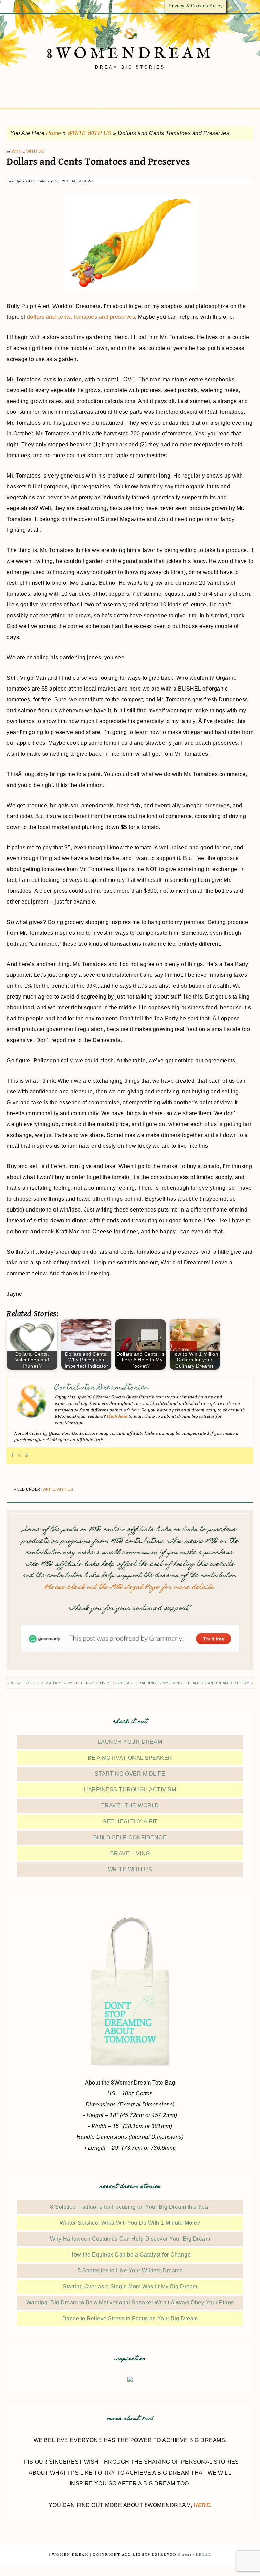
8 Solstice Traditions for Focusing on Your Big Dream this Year (130, 2207)
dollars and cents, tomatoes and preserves (81, 317)
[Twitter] (19, 1455)
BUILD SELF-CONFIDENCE (130, 1837)
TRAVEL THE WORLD (130, 1806)
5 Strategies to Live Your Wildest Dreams (130, 2271)
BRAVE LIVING (130, 1853)
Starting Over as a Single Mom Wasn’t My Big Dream (130, 2287)
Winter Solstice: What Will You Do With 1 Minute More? (130, 2223)
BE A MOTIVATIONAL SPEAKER (130, 1758)
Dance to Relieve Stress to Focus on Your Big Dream (130, 2318)
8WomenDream (130, 54)
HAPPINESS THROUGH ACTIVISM (130, 1790)
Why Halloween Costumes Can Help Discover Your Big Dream (130, 2239)
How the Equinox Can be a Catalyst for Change (130, 2255)
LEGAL (203, 2555)
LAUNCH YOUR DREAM (130, 1742)
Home (54, 133)
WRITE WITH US (90, 133)
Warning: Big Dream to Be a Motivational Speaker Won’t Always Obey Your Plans (130, 2302)
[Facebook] (12, 1455)
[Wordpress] (27, 1455)
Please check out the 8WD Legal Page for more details (129, 1587)
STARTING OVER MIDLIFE (130, 1774)
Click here (117, 1416)
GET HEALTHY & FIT (130, 1822)
